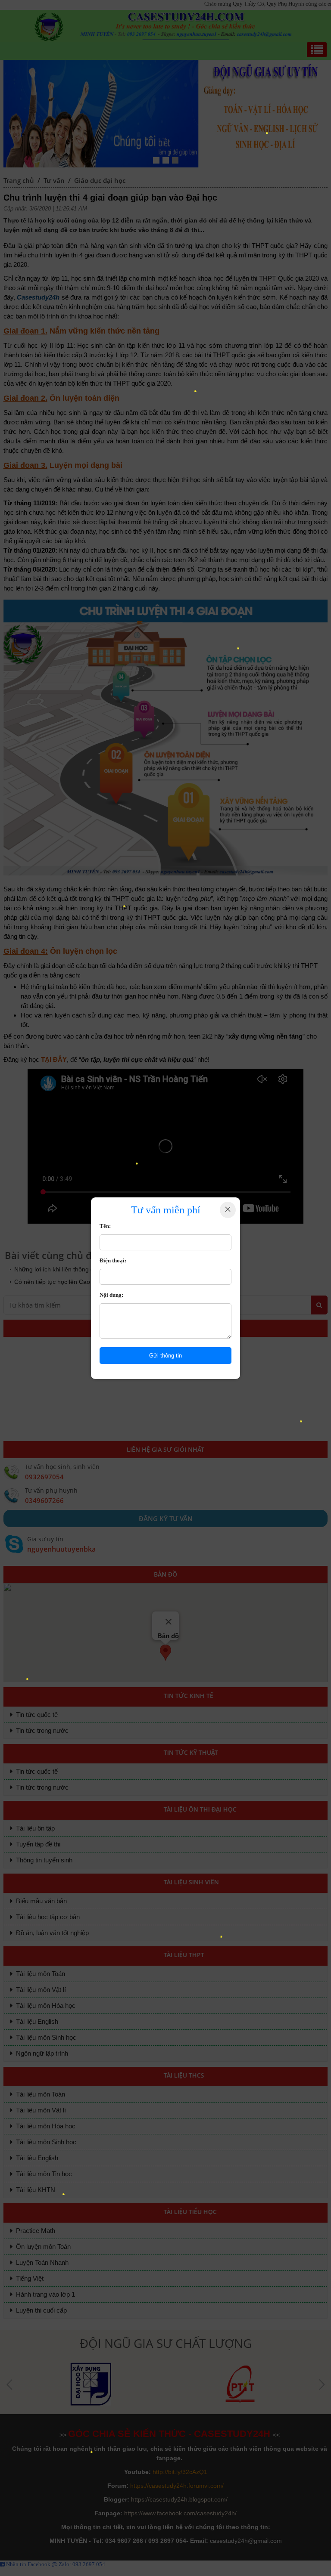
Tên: (105, 1226)
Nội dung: (111, 1295)
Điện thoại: (113, 1260)
